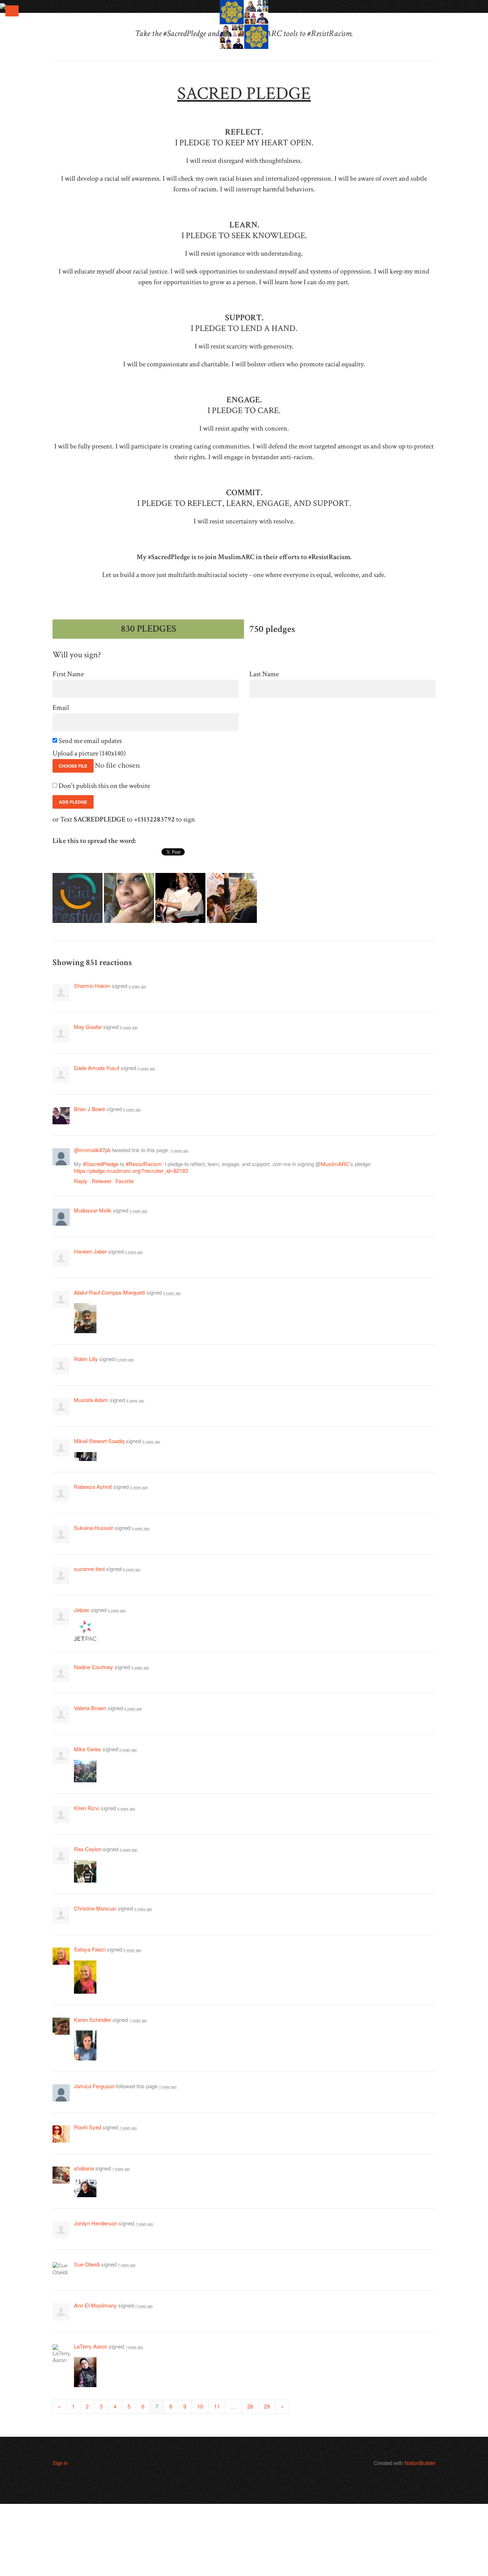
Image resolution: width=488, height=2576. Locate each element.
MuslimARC (335, 1164)
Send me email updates (91, 741)
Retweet (101, 1181)
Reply (81, 1181)
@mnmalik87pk (92, 1150)
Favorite (125, 1181)
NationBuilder (420, 2463)
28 (250, 2406)
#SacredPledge (101, 1164)
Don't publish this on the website (105, 786)
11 (217, 2406)
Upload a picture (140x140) (89, 754)
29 (267, 2406)
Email (61, 708)
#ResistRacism (144, 1164)
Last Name (264, 674)
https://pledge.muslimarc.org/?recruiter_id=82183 (131, 1171)
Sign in (60, 2463)
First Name (68, 674)
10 (200, 2406)
